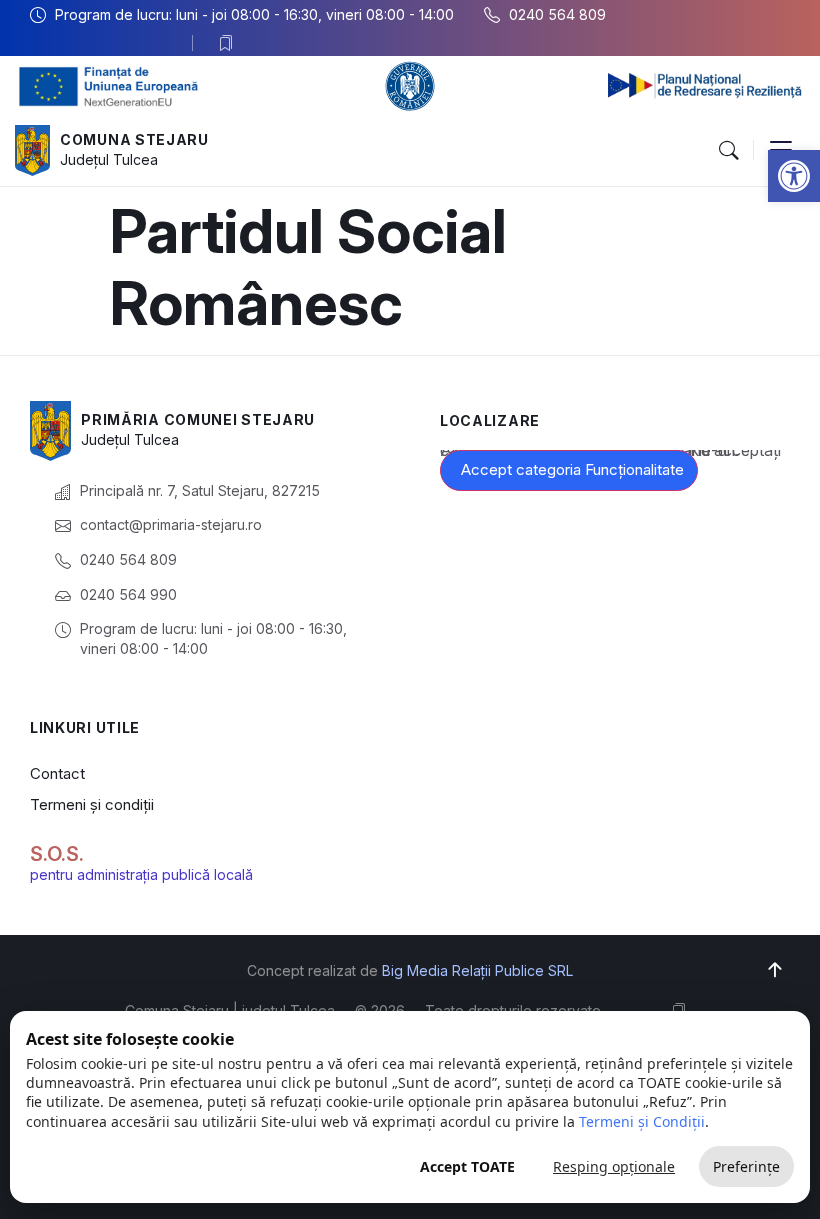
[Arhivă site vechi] (230, 43)
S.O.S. (57, 854)
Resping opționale (614, 1166)
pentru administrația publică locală (141, 874)
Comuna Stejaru (134, 139)
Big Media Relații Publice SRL (477, 970)
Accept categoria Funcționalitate (572, 469)
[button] (794, 176)
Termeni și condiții (92, 804)
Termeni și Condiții (642, 1121)
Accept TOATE (467, 1166)
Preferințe (746, 1166)
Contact (57, 773)
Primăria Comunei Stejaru (198, 419)
